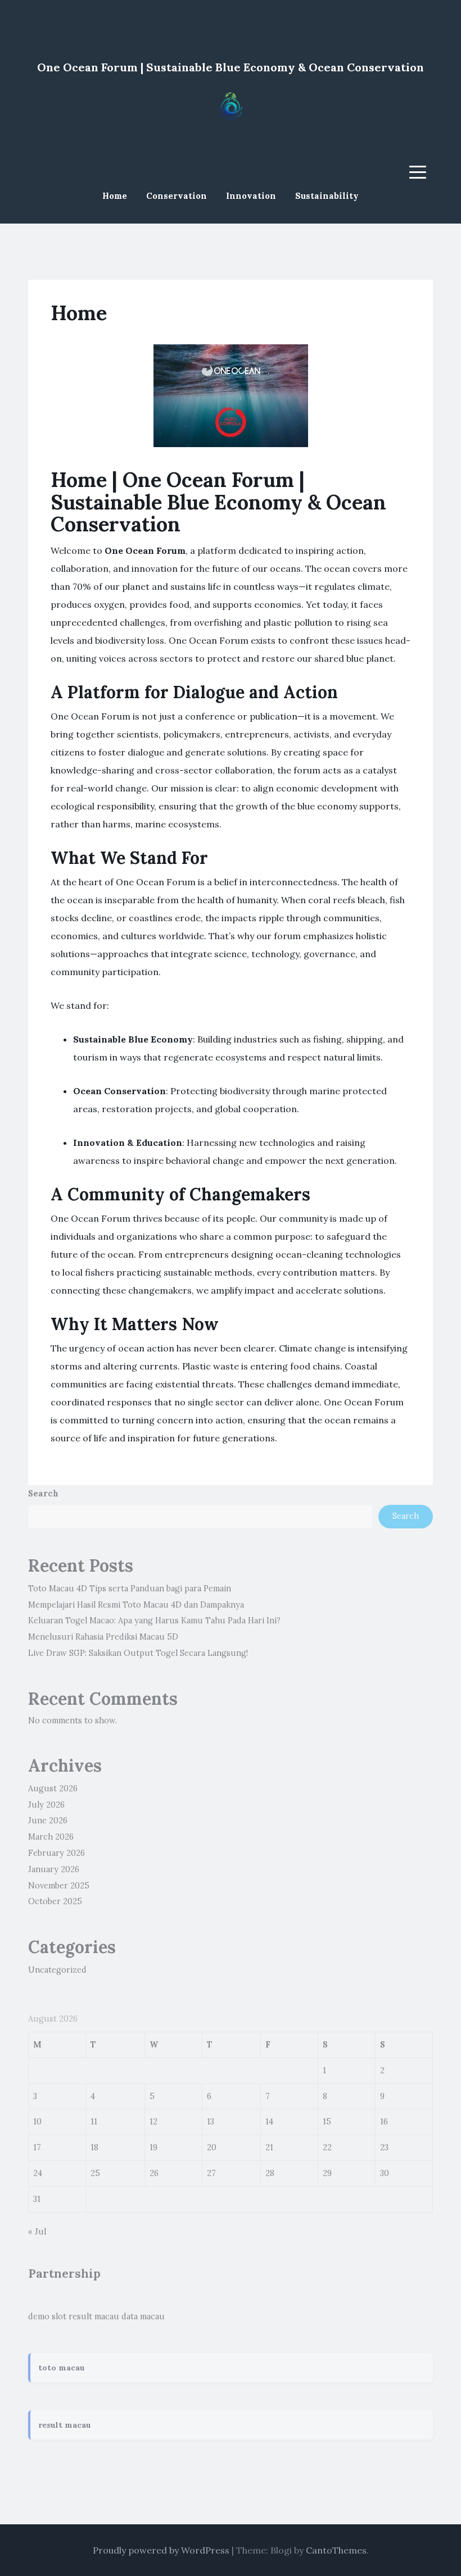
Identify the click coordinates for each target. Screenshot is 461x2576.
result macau (94, 2316)
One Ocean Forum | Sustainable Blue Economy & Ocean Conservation (231, 67)
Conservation (177, 196)
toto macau (62, 2368)
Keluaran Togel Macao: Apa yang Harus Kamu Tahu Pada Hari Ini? (154, 1621)
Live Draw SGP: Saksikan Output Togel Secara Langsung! (138, 1653)
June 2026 (48, 1821)
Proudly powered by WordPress (161, 2550)
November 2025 (59, 1886)
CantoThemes (336, 2550)
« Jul (37, 2232)
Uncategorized (57, 1970)
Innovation (251, 196)
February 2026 (57, 1853)
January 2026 (54, 1869)
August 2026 (53, 1788)
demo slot (47, 2316)
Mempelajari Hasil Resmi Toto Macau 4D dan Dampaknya (136, 1605)
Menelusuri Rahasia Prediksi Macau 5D (103, 1637)
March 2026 (51, 1837)
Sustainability (327, 196)
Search (43, 1494)
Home (115, 196)
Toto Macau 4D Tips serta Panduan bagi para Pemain (130, 1589)
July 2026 (46, 1805)
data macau (143, 2316)
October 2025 (55, 1901)
